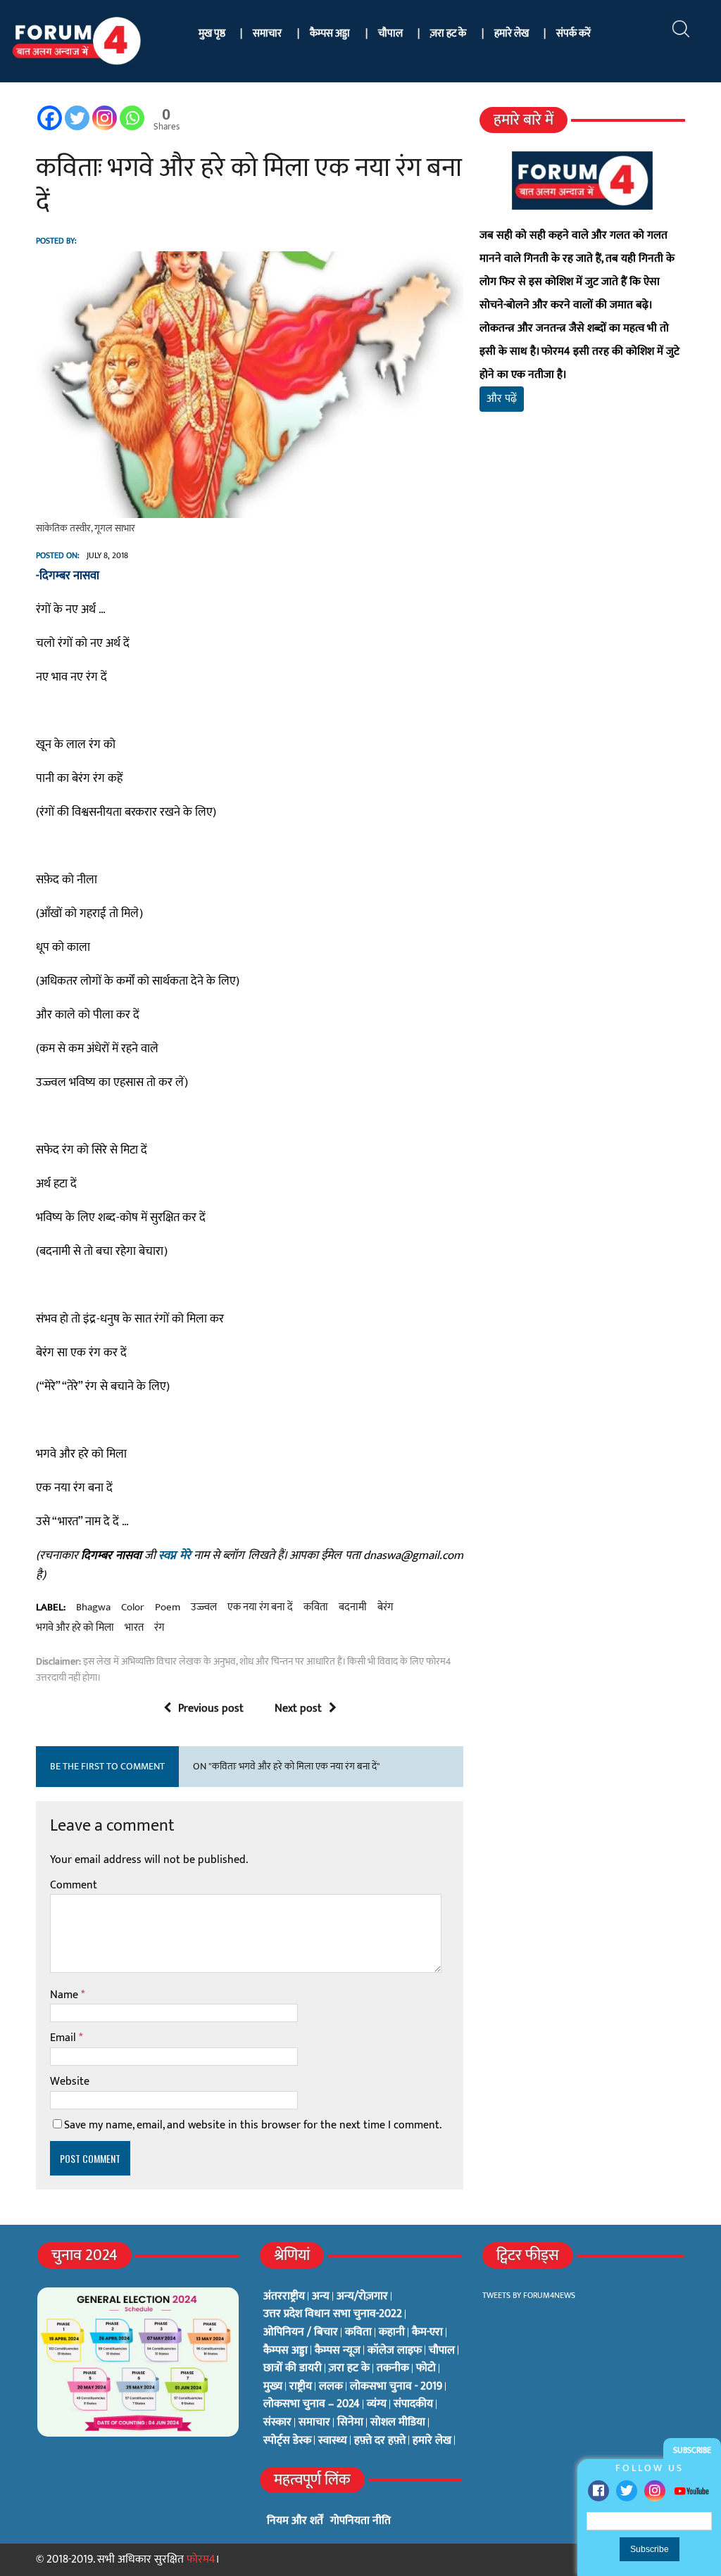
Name (65, 1995)
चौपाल (390, 33)
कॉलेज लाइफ (395, 2351)
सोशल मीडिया (398, 2423)
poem (168, 1608)
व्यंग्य (377, 2404)
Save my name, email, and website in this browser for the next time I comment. (253, 2125)
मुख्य (273, 2387)
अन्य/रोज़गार (362, 2297)
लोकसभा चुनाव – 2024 (312, 2404)
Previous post (211, 1709)
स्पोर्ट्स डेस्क (287, 2441)
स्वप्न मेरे (174, 1555)
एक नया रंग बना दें (260, 1608)
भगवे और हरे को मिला (75, 1628)
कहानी (392, 2332)
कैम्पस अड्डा (330, 33)
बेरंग (385, 1608)
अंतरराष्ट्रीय (284, 2297)
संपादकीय (413, 2404)
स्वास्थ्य (333, 2441)
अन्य (321, 2297)
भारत (134, 1628)
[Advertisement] (582, 578)
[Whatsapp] (132, 118)
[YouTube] (691, 2490)
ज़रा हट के (448, 33)
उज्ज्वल (204, 1608)
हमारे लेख (512, 33)
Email (64, 2038)
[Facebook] (598, 2491)
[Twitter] (627, 2491)
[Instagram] (655, 2491)
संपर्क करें (573, 33)
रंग (159, 1628)
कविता (316, 1608)
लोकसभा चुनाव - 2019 (396, 2387)
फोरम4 (201, 2559)
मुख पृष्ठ (212, 33)
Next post (298, 1709)
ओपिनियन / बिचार (301, 2332)
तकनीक (393, 2368)
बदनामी (353, 1608)
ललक (331, 2387)
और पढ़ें (502, 399)
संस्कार (277, 2423)
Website (70, 2082)
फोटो (426, 2368)
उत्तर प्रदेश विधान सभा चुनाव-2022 (333, 2314)
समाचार (267, 33)
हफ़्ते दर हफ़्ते (380, 2441)
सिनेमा (350, 2423)
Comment (74, 1885)
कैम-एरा (427, 2332)
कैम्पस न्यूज (338, 2351)
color (133, 1608)
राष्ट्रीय (301, 2387)
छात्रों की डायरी (293, 2368)
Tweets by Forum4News (529, 2295)
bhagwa (93, 1608)
